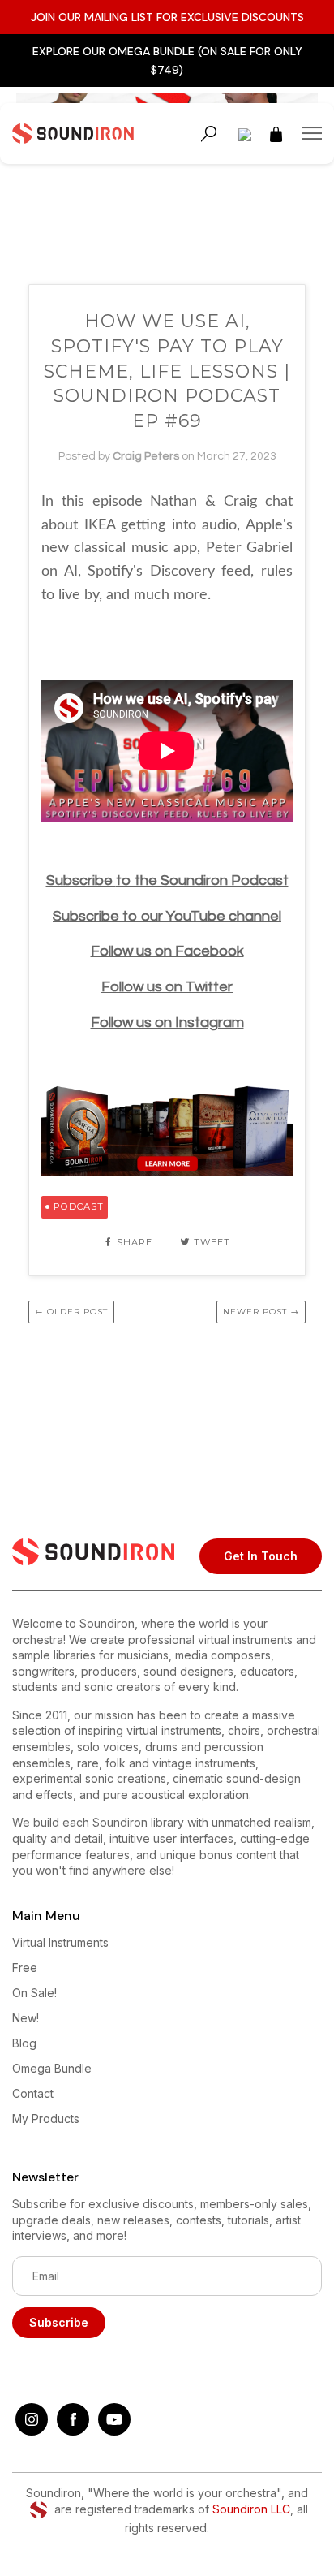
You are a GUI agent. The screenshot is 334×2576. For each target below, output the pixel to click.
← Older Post (71, 1312)
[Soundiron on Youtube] (114, 2431)
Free (25, 1968)
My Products (46, 2119)
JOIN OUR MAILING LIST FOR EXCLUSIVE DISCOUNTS (167, 17)
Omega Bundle (52, 2068)
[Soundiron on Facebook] (73, 2431)
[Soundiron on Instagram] (32, 2431)
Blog (24, 2043)
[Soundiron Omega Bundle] (167, 1171)
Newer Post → (261, 1312)
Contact (33, 2093)
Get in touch (261, 1556)
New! (26, 2018)
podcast (79, 1206)
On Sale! (34, 1993)
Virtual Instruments (60, 1942)
